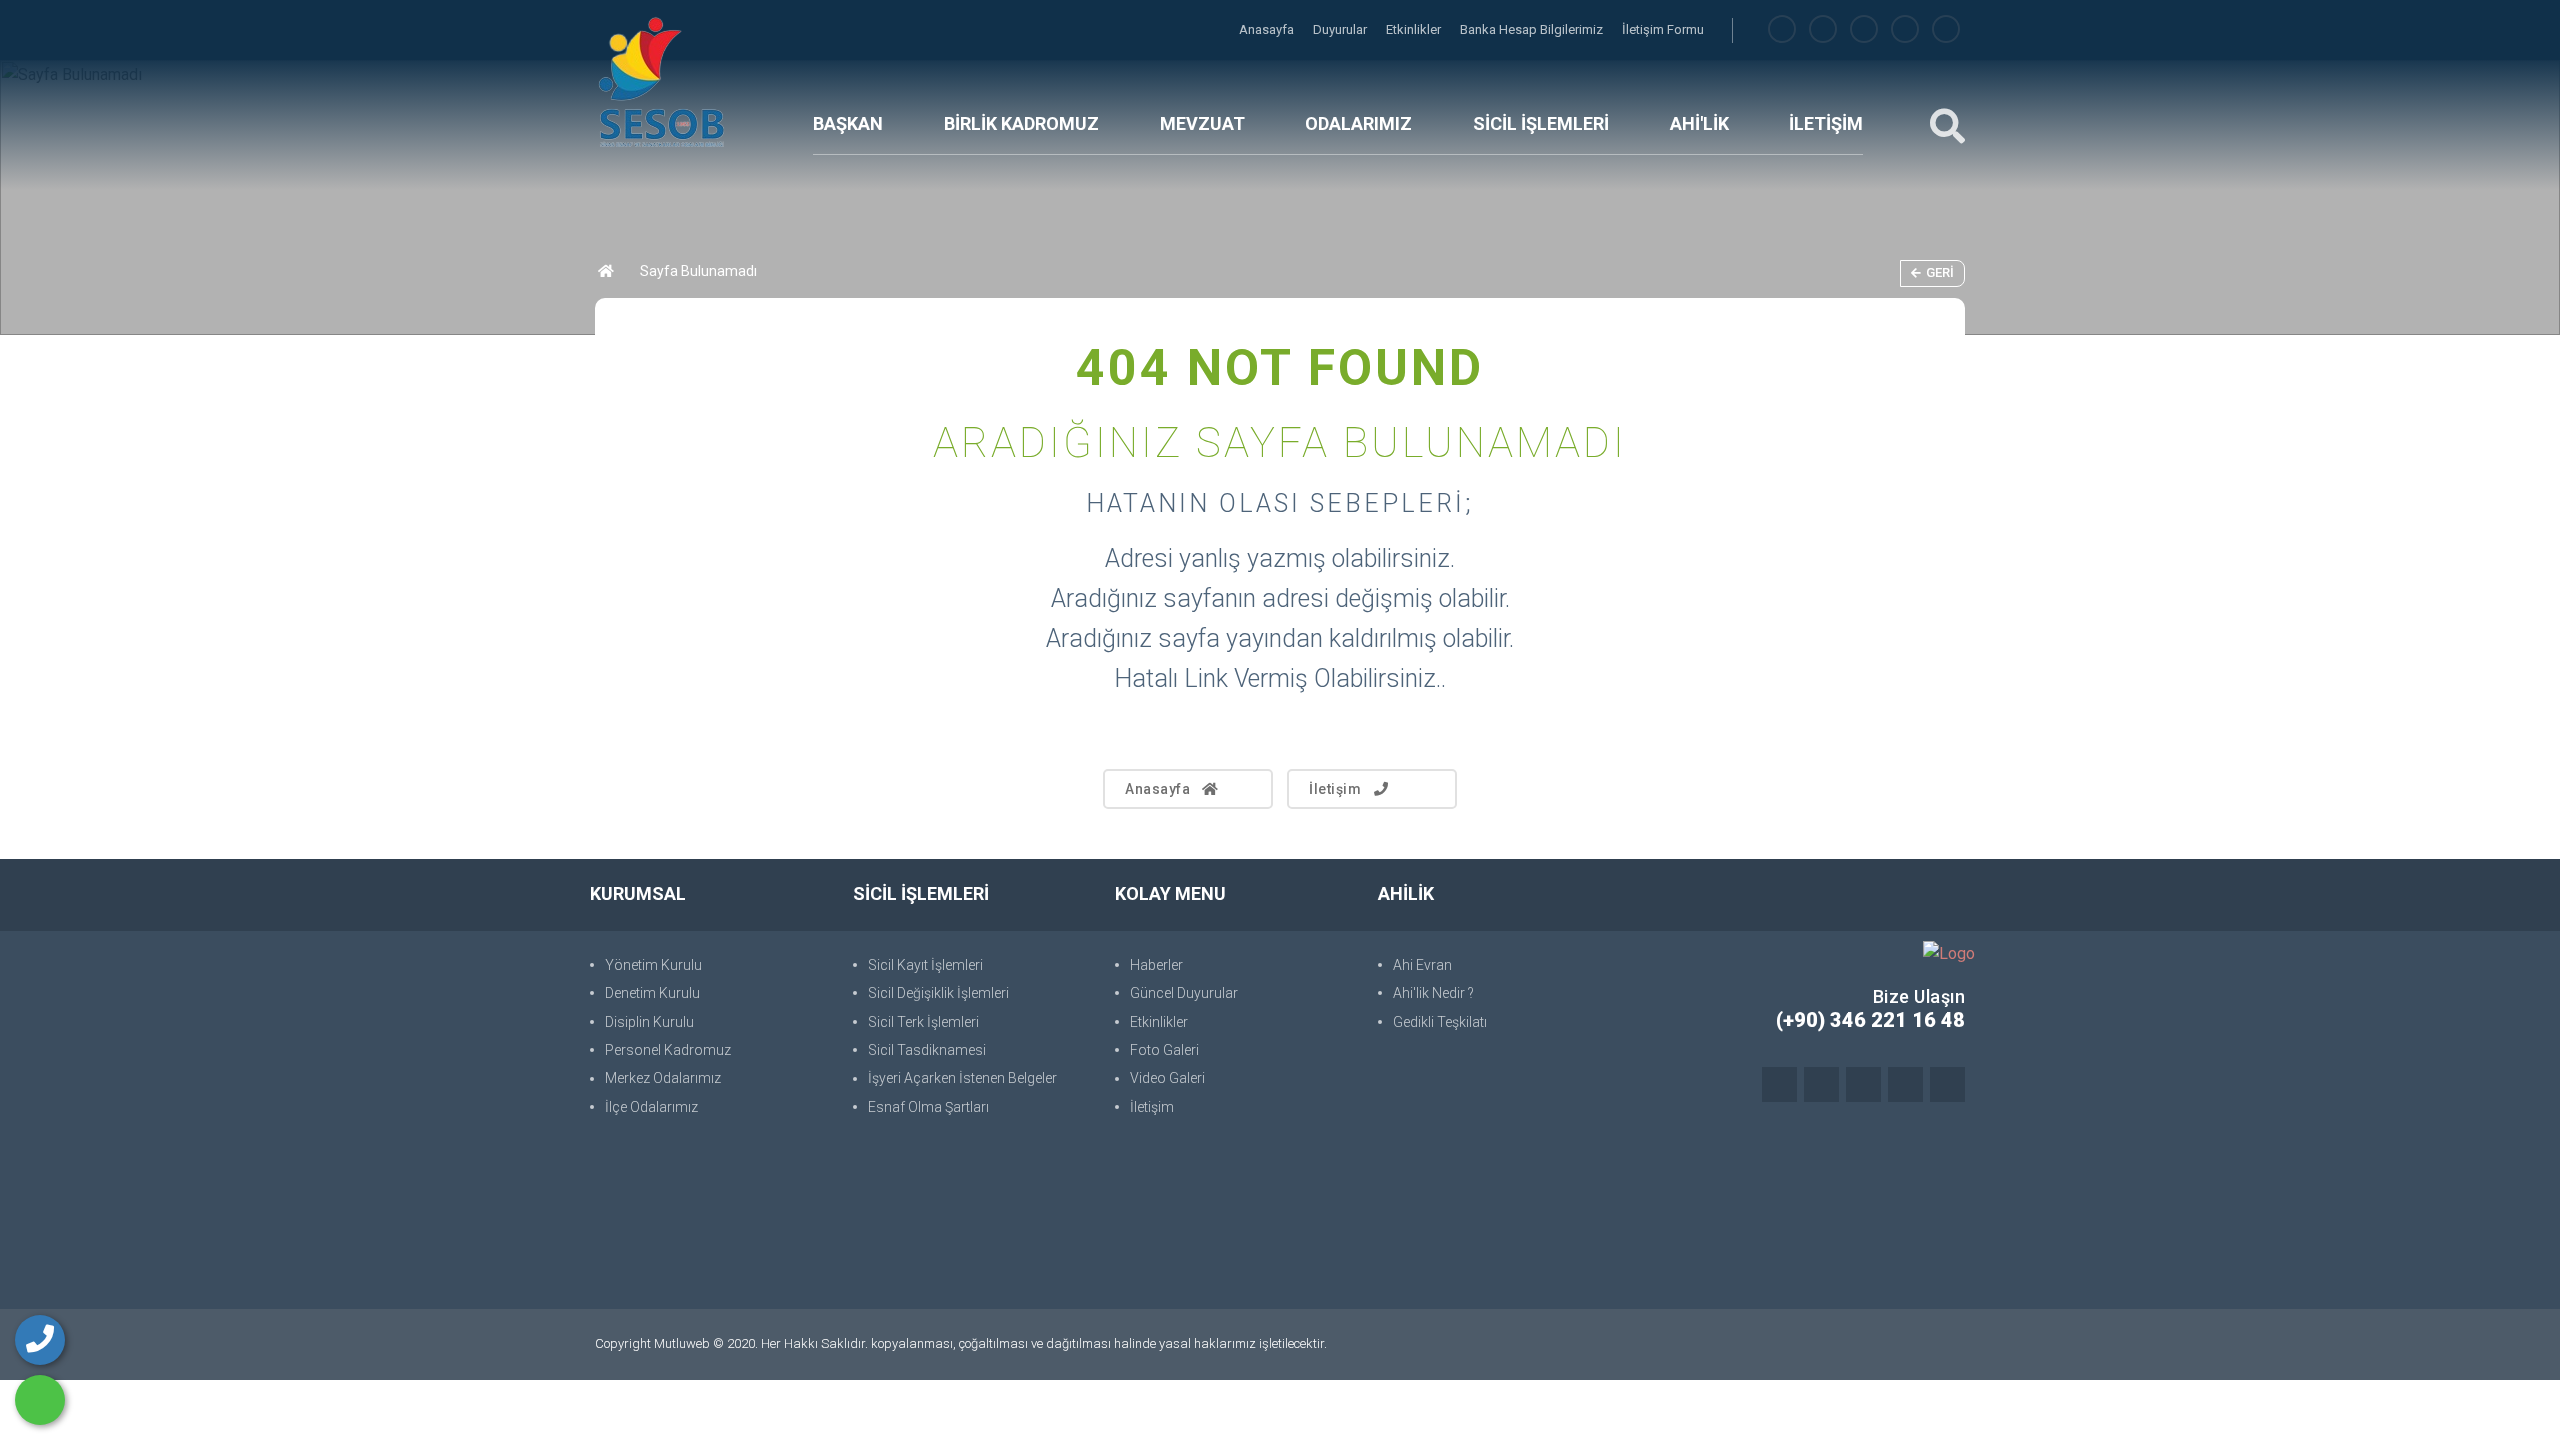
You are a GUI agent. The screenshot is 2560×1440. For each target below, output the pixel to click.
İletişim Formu (1663, 29)
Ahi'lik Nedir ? (1433, 993)
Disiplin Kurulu (649, 1022)
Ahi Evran (1422, 965)
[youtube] (1946, 29)
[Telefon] (40, 1340)
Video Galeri (1167, 1078)
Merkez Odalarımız (663, 1078)
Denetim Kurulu (652, 993)
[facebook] (1782, 29)
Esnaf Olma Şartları (928, 1107)
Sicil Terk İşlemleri (923, 1022)
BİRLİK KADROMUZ (1021, 123)
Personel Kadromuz (668, 1050)
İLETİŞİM (1826, 123)
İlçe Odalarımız (651, 1107)
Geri (1940, 272)
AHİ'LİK (1699, 123)
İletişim (1335, 789)
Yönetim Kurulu (653, 965)
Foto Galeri (1164, 1050)
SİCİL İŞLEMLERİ (1541, 123)
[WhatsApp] (40, 1400)
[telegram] (1823, 29)
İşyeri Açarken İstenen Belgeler (962, 1078)
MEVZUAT (1202, 123)
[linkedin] (1905, 29)
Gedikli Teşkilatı (1440, 1022)
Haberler (1156, 965)
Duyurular (1341, 29)
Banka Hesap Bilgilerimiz (1533, 29)
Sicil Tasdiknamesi (927, 1050)
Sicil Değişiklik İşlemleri (938, 993)
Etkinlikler (1415, 29)
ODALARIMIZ (1358, 123)
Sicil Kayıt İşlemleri (925, 965)
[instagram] (1864, 29)
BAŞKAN (848, 123)
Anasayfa (1268, 29)
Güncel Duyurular (1184, 993)
